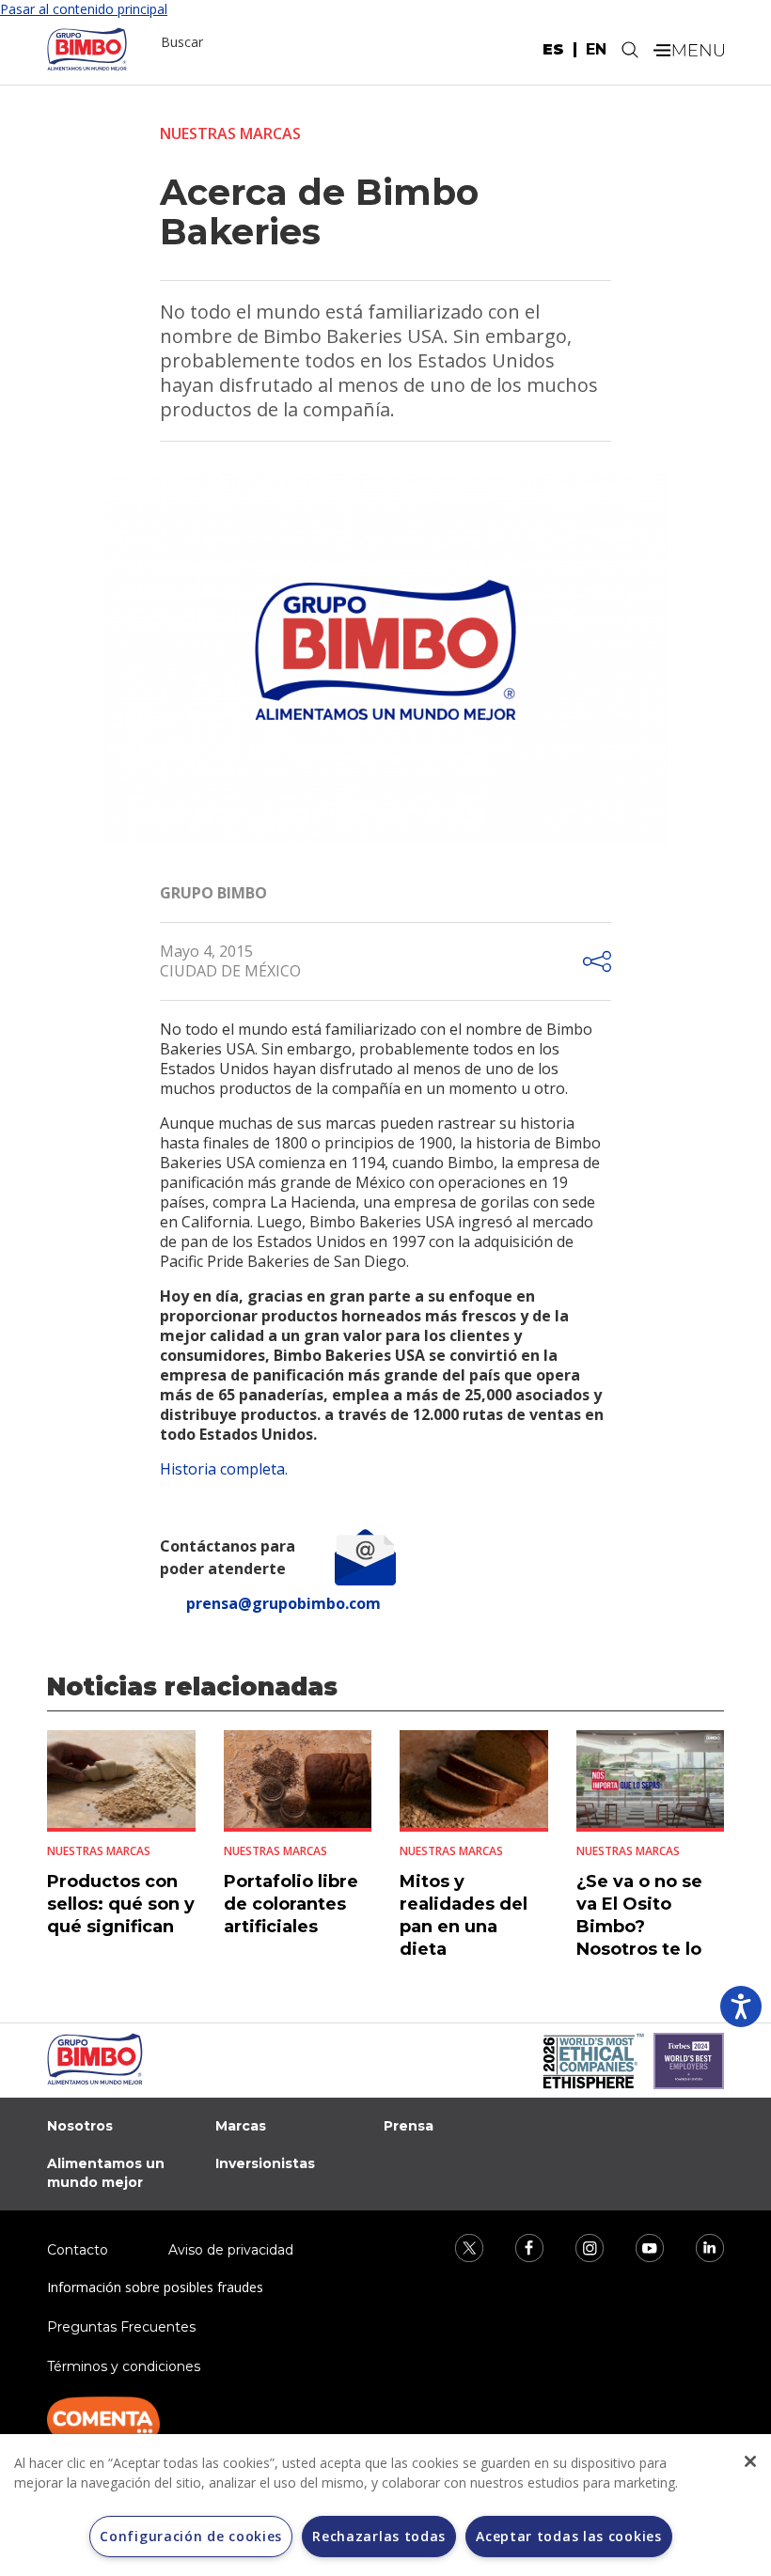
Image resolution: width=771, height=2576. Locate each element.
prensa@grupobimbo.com (283, 1603)
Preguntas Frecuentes (121, 2327)
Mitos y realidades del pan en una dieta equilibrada (464, 1927)
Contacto (78, 2250)
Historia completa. (224, 1469)
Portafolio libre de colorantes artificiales (291, 1904)
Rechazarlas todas (379, 2536)
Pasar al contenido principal (84, 9)
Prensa (409, 2126)
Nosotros (80, 2126)
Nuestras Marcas (230, 133)
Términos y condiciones (124, 2366)
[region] (385, 2505)
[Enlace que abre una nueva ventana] (457, 2246)
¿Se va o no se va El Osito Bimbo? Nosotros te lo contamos (639, 1927)
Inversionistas (265, 2163)
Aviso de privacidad (231, 2250)
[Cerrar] (750, 2461)
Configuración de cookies (191, 2536)
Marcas (241, 2126)
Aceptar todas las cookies (569, 2536)
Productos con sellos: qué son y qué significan (121, 1904)
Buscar (182, 42)
